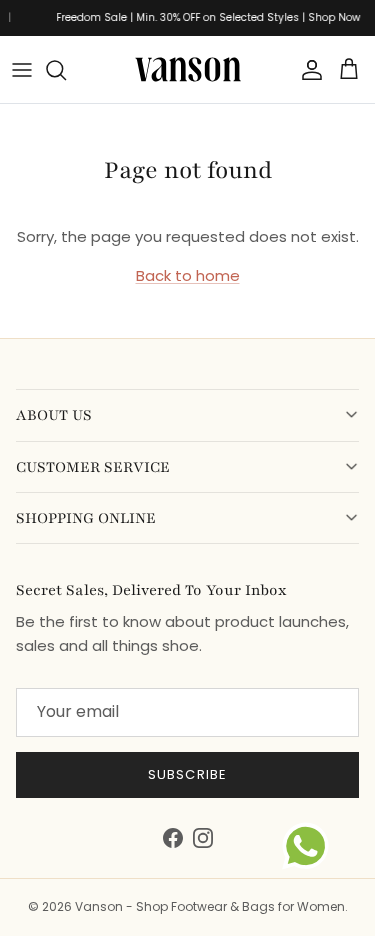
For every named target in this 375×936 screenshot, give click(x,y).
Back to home (188, 275)
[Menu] (22, 70)
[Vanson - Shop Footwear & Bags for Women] (188, 69)
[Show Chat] (310, 846)
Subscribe (187, 774)
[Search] (66, 70)
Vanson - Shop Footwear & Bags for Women (210, 906)
